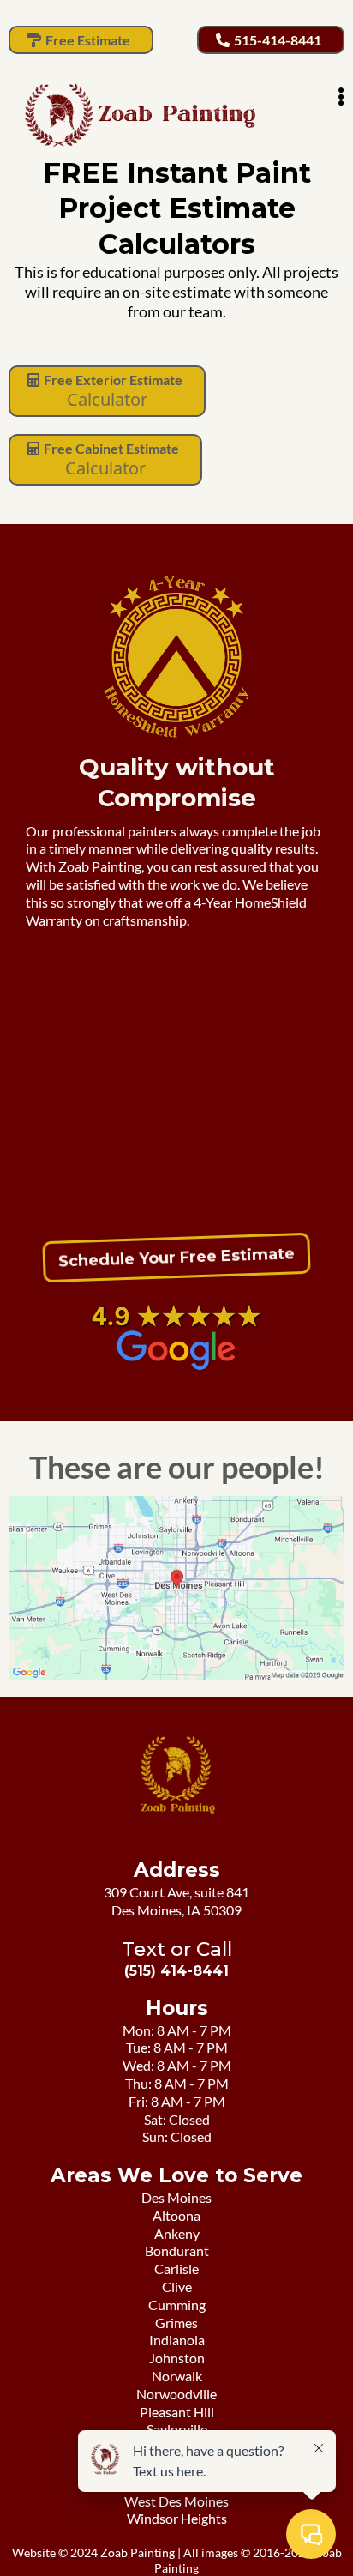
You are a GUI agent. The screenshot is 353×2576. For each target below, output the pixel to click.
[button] (341, 98)
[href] (176, 1588)
